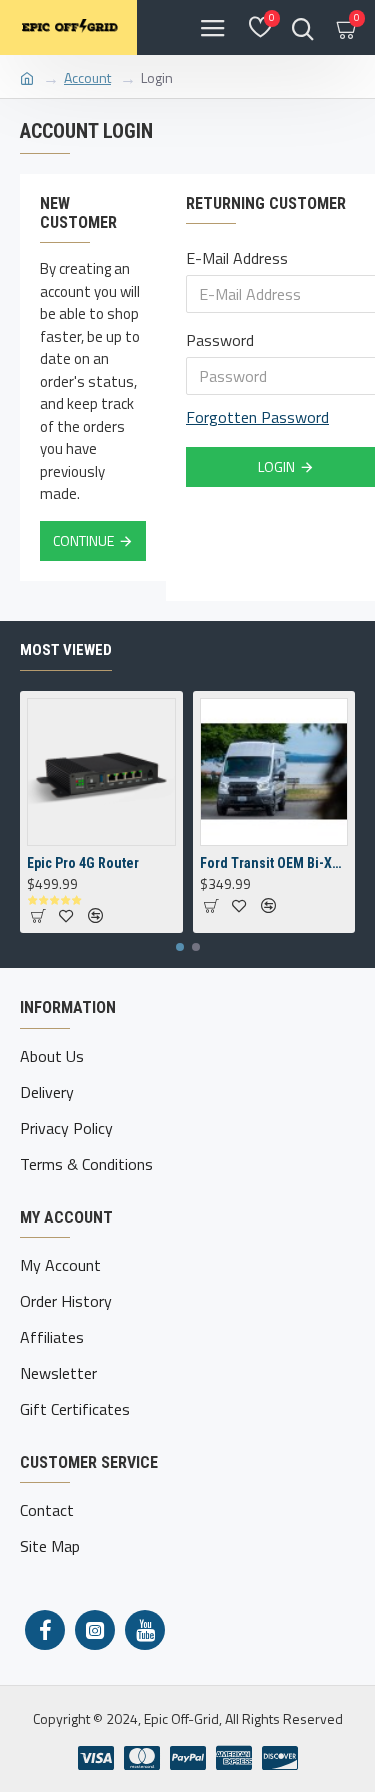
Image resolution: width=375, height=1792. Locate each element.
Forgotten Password (257, 417)
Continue (83, 540)
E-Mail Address (237, 258)
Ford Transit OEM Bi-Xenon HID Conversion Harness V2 (274, 863)
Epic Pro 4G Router (83, 863)
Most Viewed (66, 650)
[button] (180, 947)
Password (220, 340)
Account (87, 77)
